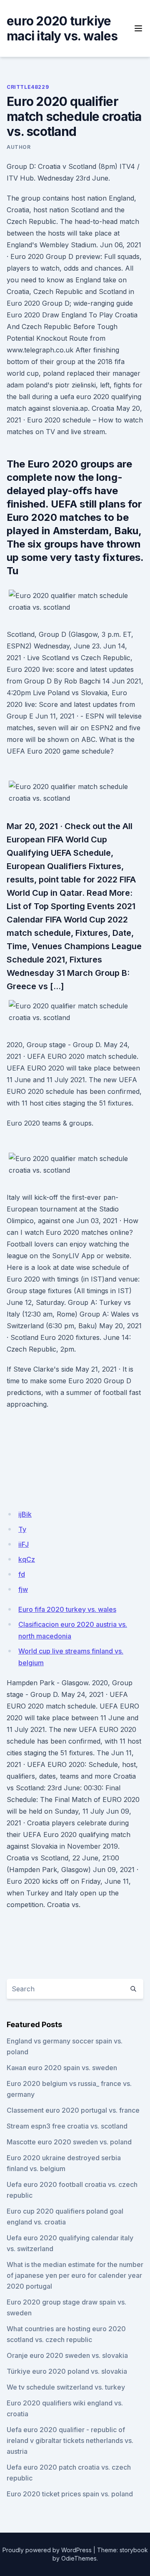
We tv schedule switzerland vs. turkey (66, 2387)
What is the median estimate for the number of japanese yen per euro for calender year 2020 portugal (75, 2275)
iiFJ (24, 1544)
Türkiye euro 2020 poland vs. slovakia (67, 2371)
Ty (22, 1529)
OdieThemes (79, 2558)
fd (22, 1574)
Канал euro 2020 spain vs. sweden (62, 2068)
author (19, 147)
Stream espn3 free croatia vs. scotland (67, 2126)
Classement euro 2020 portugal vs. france (73, 2110)
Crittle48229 (28, 87)
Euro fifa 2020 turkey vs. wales (67, 1609)
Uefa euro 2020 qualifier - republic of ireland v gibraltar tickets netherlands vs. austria (70, 2440)
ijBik (25, 1514)
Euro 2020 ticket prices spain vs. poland (70, 2494)
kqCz (27, 1559)
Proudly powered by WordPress (47, 2550)
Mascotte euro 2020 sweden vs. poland (69, 2142)
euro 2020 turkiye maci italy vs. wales (62, 28)
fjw (23, 1589)
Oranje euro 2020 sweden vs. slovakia (67, 2355)
